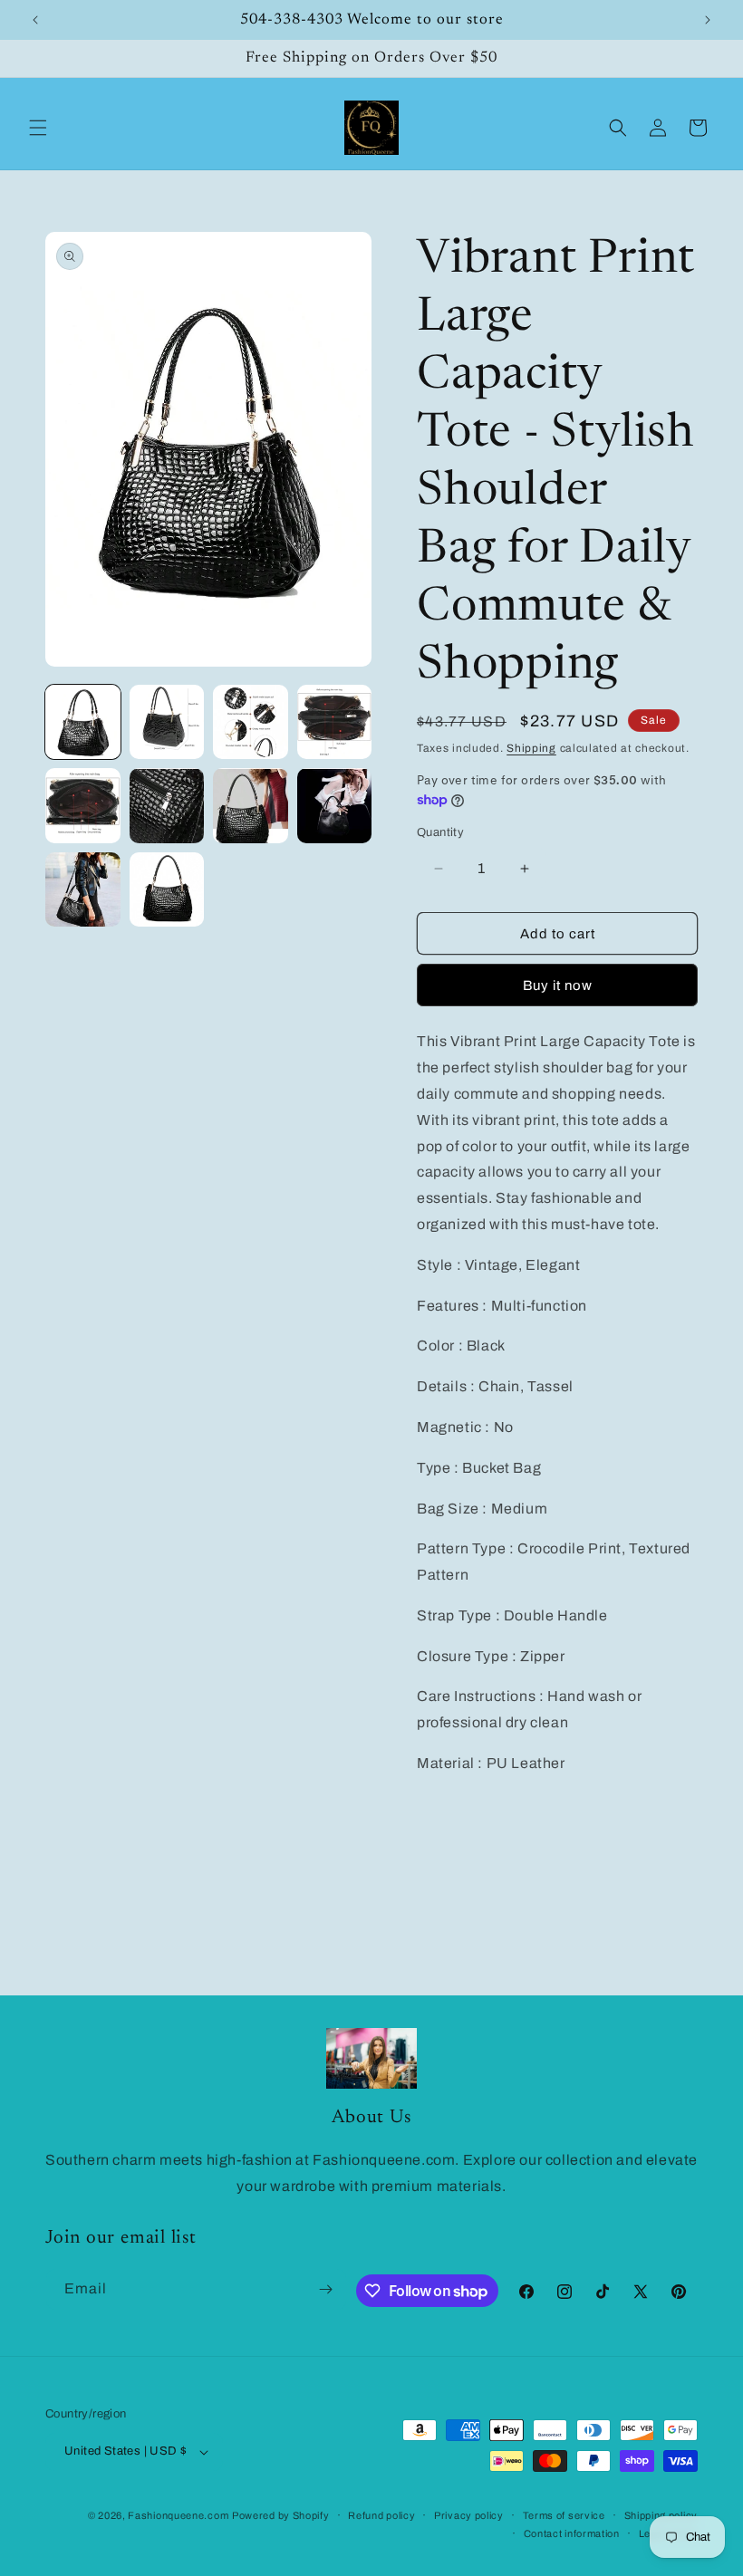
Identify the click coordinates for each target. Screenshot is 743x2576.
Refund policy (381, 2515)
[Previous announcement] (35, 20)
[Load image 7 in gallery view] (251, 806)
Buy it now (558, 985)
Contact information (572, 2533)
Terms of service (564, 2515)
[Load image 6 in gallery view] (167, 806)
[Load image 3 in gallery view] (251, 722)
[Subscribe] (326, 2289)
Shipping (531, 748)
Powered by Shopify (281, 2515)
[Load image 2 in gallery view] (167, 722)
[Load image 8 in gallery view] (335, 806)
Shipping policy (661, 2515)
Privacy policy (469, 2515)
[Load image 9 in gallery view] (83, 890)
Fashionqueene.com (178, 2515)
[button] (38, 128)
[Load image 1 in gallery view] (83, 722)
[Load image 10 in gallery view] (167, 890)
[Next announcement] (708, 20)
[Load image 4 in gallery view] (335, 722)
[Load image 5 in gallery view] (83, 806)
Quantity (440, 832)
